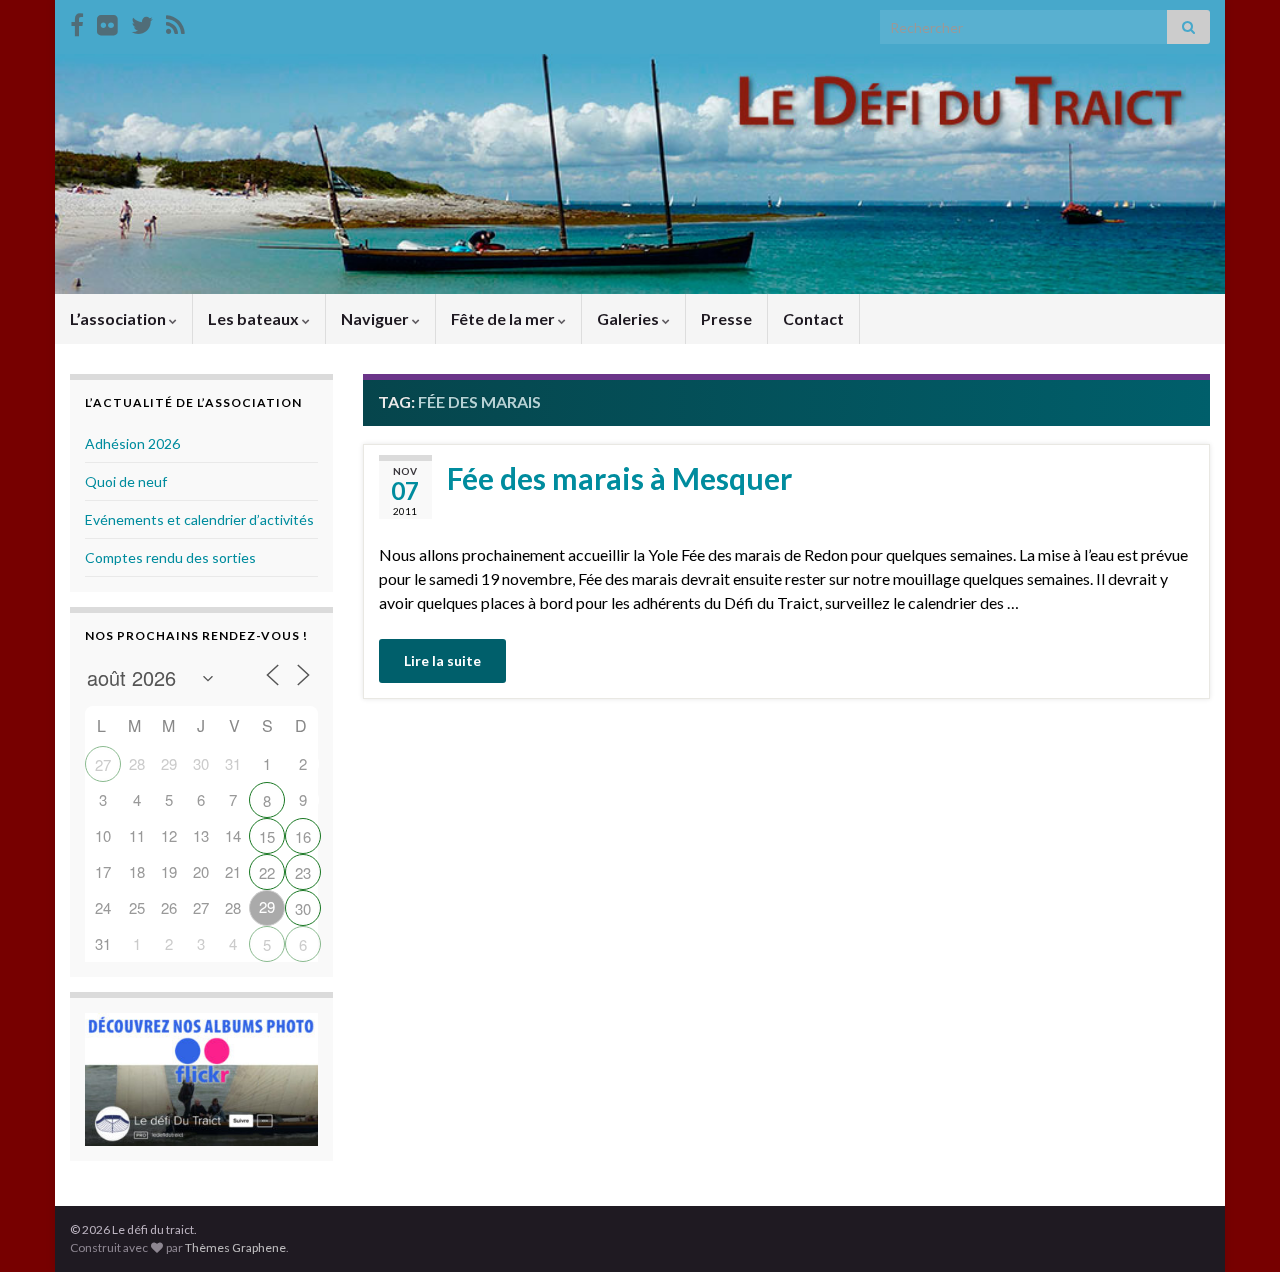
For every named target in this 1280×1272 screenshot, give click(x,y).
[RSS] (175, 21)
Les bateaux (255, 318)
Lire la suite (442, 660)
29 (267, 906)
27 (103, 764)
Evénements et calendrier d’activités (199, 519)
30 (303, 908)
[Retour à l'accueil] (640, 174)
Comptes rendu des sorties (170, 557)
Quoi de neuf (126, 481)
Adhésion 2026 (132, 443)
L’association (119, 318)
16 (303, 836)
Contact (813, 318)
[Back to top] (1235, 1227)
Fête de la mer (504, 318)
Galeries (629, 318)
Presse (726, 318)
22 (267, 872)
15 (267, 836)
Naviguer (376, 318)
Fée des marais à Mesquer (619, 478)
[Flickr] (107, 21)
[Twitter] (142, 21)
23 (303, 872)
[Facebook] (77, 21)
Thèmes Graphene (235, 1247)
